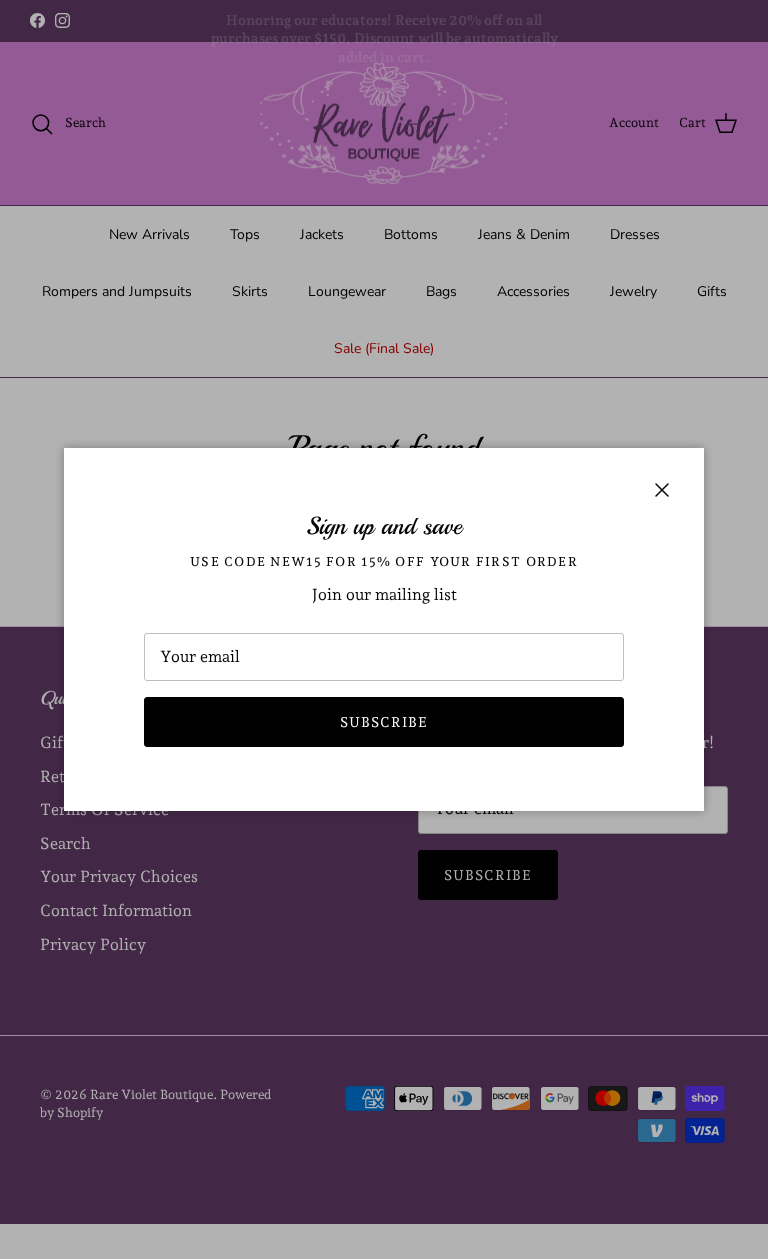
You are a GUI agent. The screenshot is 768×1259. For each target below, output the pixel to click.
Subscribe (384, 722)
